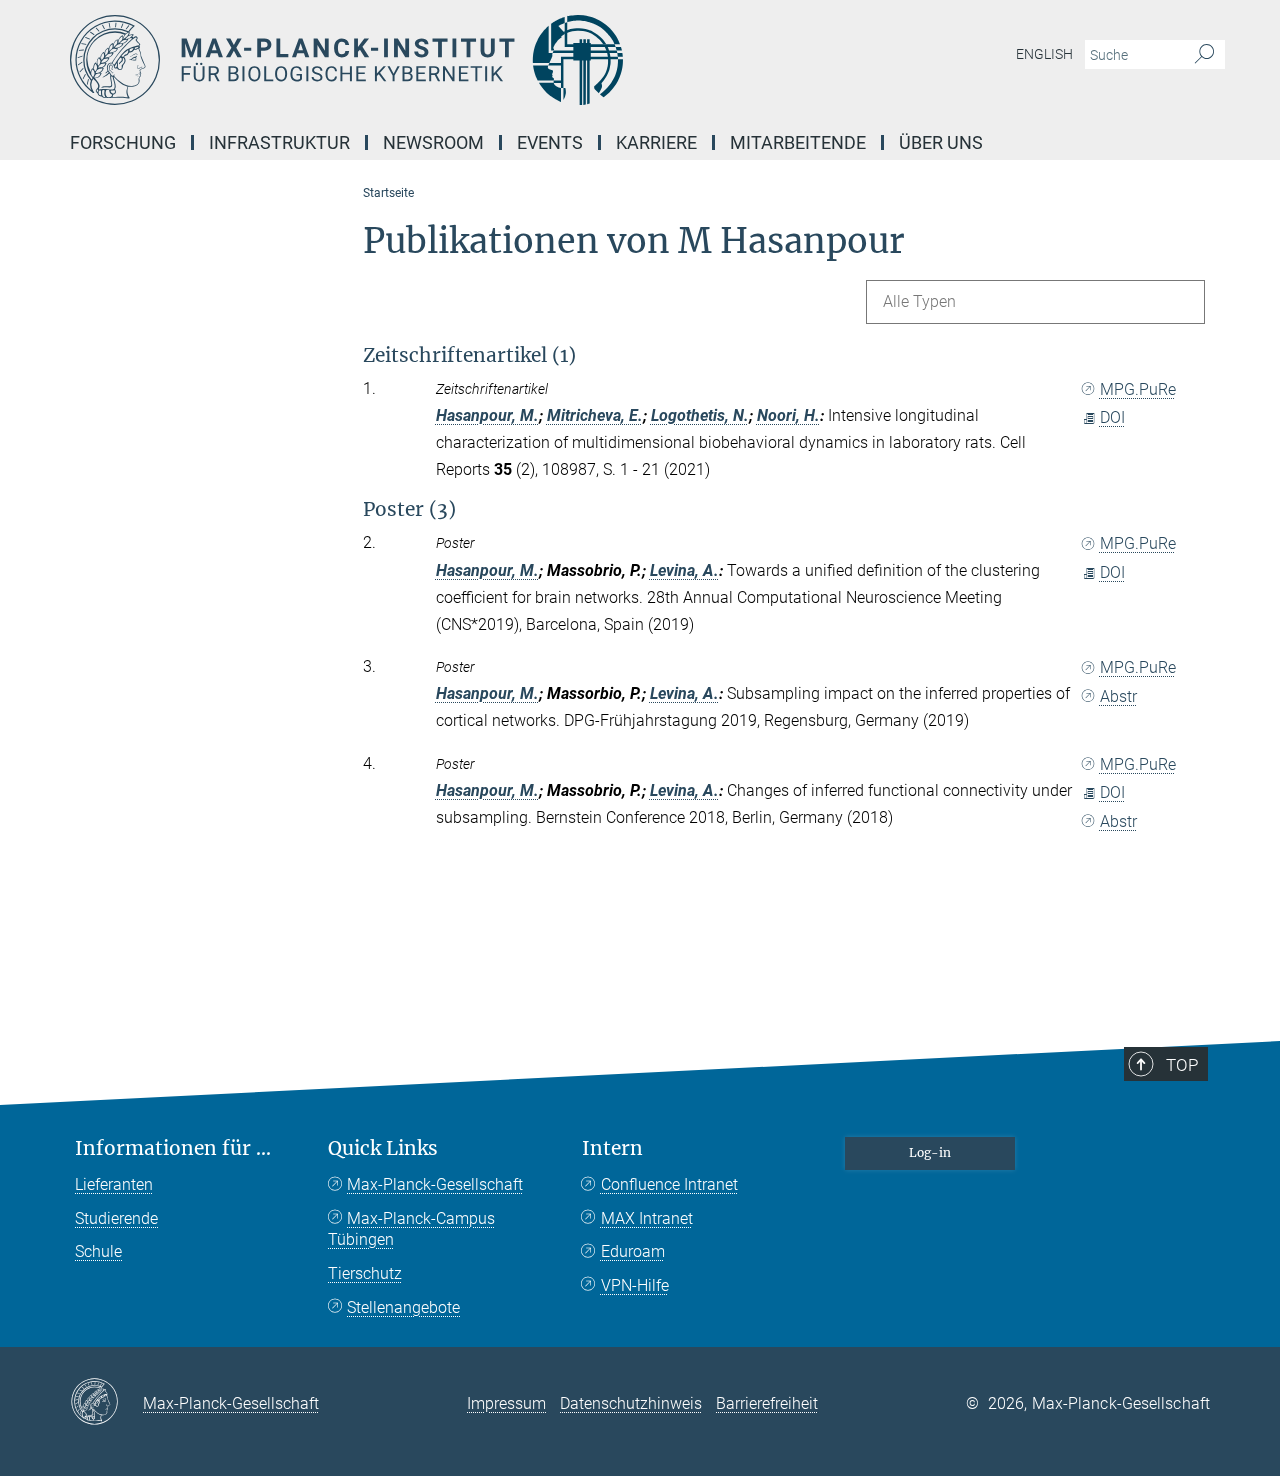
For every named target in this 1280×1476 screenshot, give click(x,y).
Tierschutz (365, 1273)
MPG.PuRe (1138, 389)
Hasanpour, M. (487, 415)
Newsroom (433, 142)
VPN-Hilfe (635, 1285)
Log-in (930, 1152)
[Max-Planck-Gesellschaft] (106, 1403)
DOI (1112, 417)
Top (1182, 1065)
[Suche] (1204, 55)
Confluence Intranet (669, 1184)
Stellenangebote (403, 1307)
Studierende (116, 1218)
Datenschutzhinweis (631, 1403)
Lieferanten (114, 1184)
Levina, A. (684, 570)
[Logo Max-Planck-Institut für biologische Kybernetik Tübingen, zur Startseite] (445, 60)
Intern (612, 1148)
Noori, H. (788, 415)
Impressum (506, 1403)
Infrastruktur (279, 142)
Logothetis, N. (700, 415)
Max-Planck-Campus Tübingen (411, 1229)
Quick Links (383, 1148)
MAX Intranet (647, 1218)
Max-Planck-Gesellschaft (435, 1184)
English (1044, 54)
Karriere (656, 142)
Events (550, 142)
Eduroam (633, 1251)
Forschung (123, 142)
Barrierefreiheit (767, 1403)
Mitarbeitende (798, 142)
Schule (98, 1251)
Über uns (941, 142)
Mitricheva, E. (595, 415)
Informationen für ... (173, 1148)
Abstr (1118, 696)
